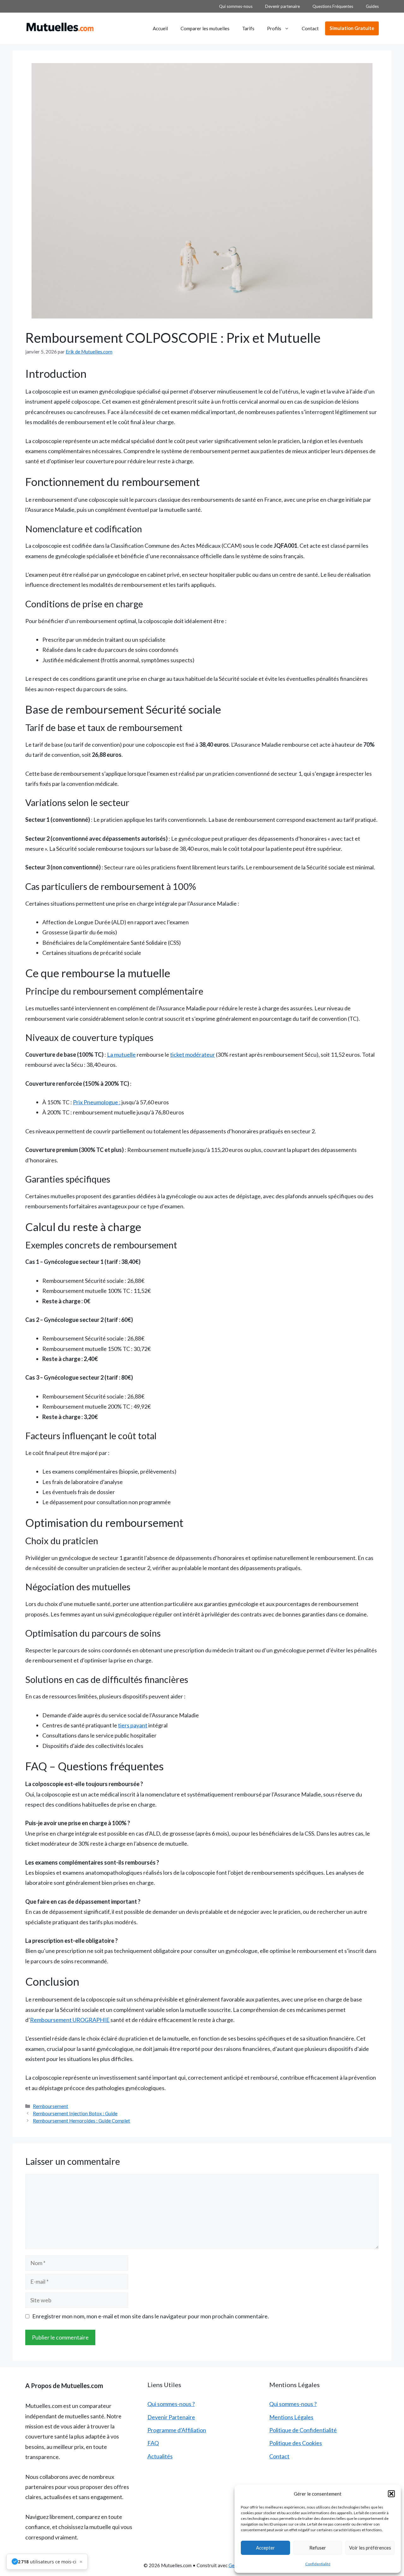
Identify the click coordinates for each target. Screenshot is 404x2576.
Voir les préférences (370, 2548)
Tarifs (248, 28)
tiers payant (133, 1725)
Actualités (160, 2456)
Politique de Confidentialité (303, 2430)
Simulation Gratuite (352, 28)
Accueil (160, 28)
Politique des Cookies (296, 2443)
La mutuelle (121, 1054)
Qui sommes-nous (236, 6)
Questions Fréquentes (333, 6)
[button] (391, 2494)
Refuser (318, 2548)
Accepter (265, 2548)
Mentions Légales (291, 2417)
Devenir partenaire (282, 6)
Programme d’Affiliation (177, 2430)
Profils (274, 28)
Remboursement (50, 2106)
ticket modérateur (193, 1054)
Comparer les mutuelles (205, 28)
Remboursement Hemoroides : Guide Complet (81, 2121)
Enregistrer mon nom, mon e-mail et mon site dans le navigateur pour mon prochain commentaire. (151, 2316)
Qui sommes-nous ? (171, 2404)
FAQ (153, 2443)
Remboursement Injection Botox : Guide (75, 2113)
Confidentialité (318, 2564)
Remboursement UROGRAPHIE (70, 2020)
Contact (310, 28)
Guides (372, 6)
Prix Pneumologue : (97, 1102)
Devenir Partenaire (171, 2417)
